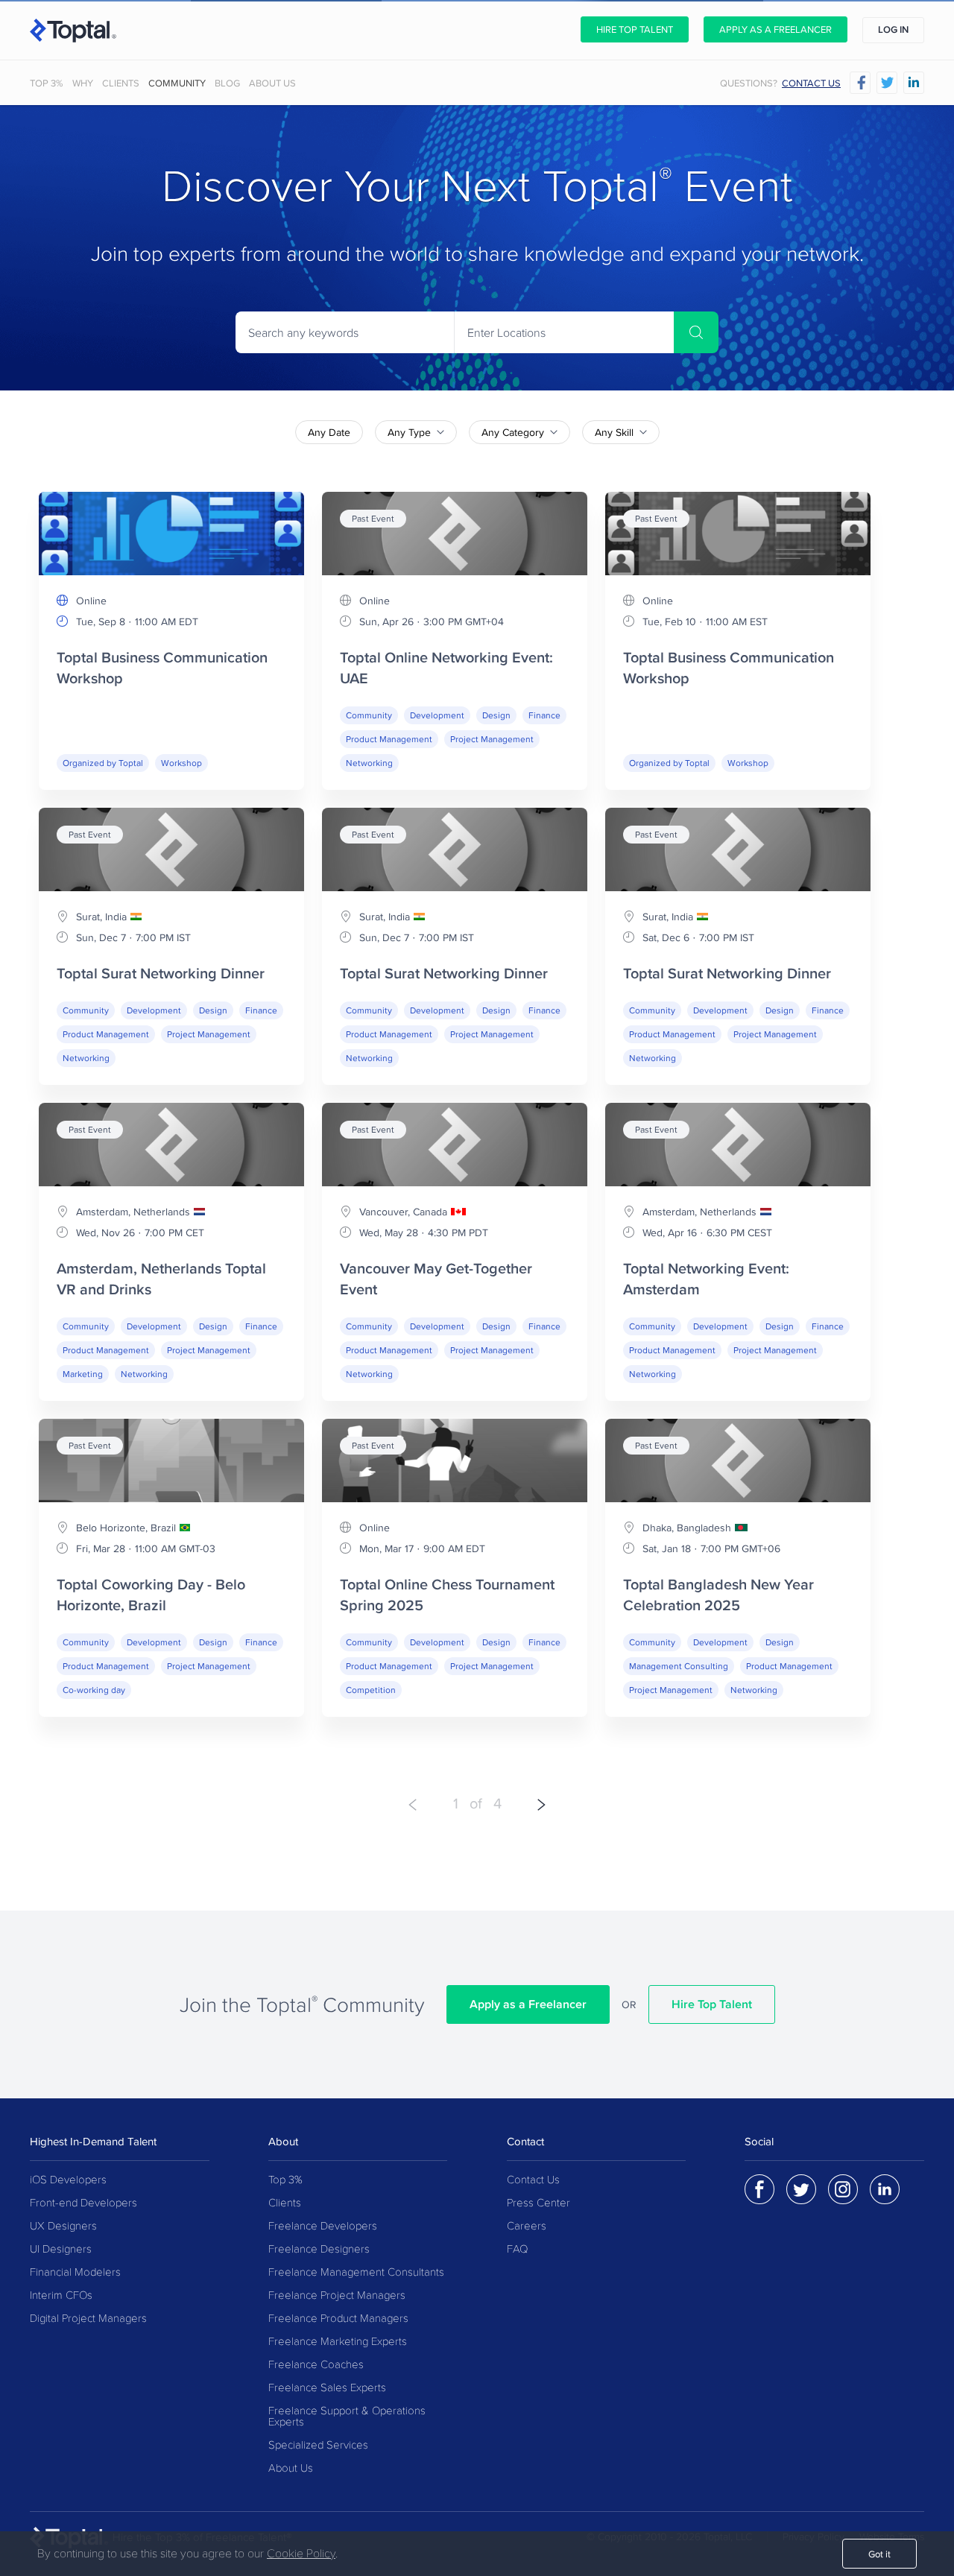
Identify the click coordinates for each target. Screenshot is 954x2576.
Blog (227, 83)
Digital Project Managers (88, 2319)
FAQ (517, 2249)
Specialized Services (318, 2445)
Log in (893, 29)
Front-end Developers (83, 2203)
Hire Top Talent (635, 29)
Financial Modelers (75, 2272)
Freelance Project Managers (337, 2295)
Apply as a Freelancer (775, 29)
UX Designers (63, 2226)
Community (177, 83)
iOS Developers (68, 2180)
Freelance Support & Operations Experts (347, 2417)
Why (83, 83)
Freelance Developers (323, 2226)
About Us (272, 83)
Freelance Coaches (316, 2365)
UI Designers (61, 2249)
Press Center (538, 2203)
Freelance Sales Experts (327, 2388)
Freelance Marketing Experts (338, 2342)
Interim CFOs (61, 2295)
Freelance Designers (319, 2249)
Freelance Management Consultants (356, 2272)
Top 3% (47, 83)
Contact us (811, 83)
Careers (527, 2226)
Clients (121, 83)
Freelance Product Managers (338, 2319)
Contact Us (533, 2180)
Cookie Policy (301, 2554)
